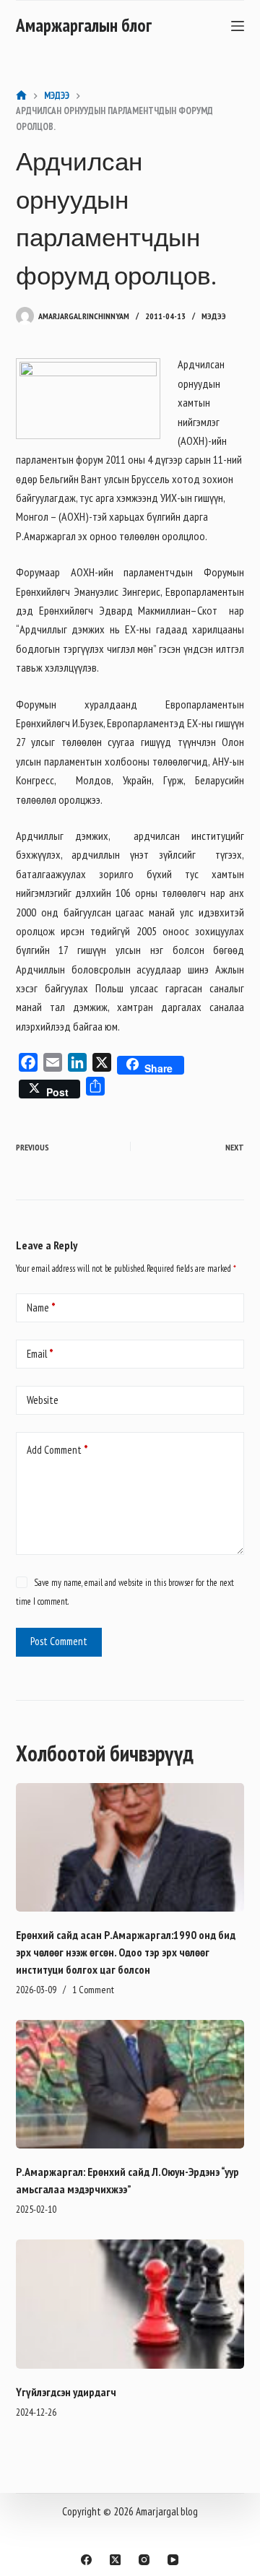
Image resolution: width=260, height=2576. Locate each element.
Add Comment (57, 1450)
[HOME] (21, 96)
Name (41, 1307)
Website (43, 1400)
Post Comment (59, 1641)
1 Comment (93, 1990)
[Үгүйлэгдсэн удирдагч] (130, 2304)
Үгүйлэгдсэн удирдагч (66, 2392)
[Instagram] (144, 2560)
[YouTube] (173, 2560)
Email (40, 1354)
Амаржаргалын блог (84, 25)
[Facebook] (86, 2560)
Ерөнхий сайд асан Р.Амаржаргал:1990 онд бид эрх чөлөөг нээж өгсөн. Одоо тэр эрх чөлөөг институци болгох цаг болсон (126, 1952)
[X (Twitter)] (115, 2560)
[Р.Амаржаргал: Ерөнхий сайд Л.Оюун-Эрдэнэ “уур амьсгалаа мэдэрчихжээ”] (130, 2084)
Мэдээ (214, 316)
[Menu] (238, 26)
